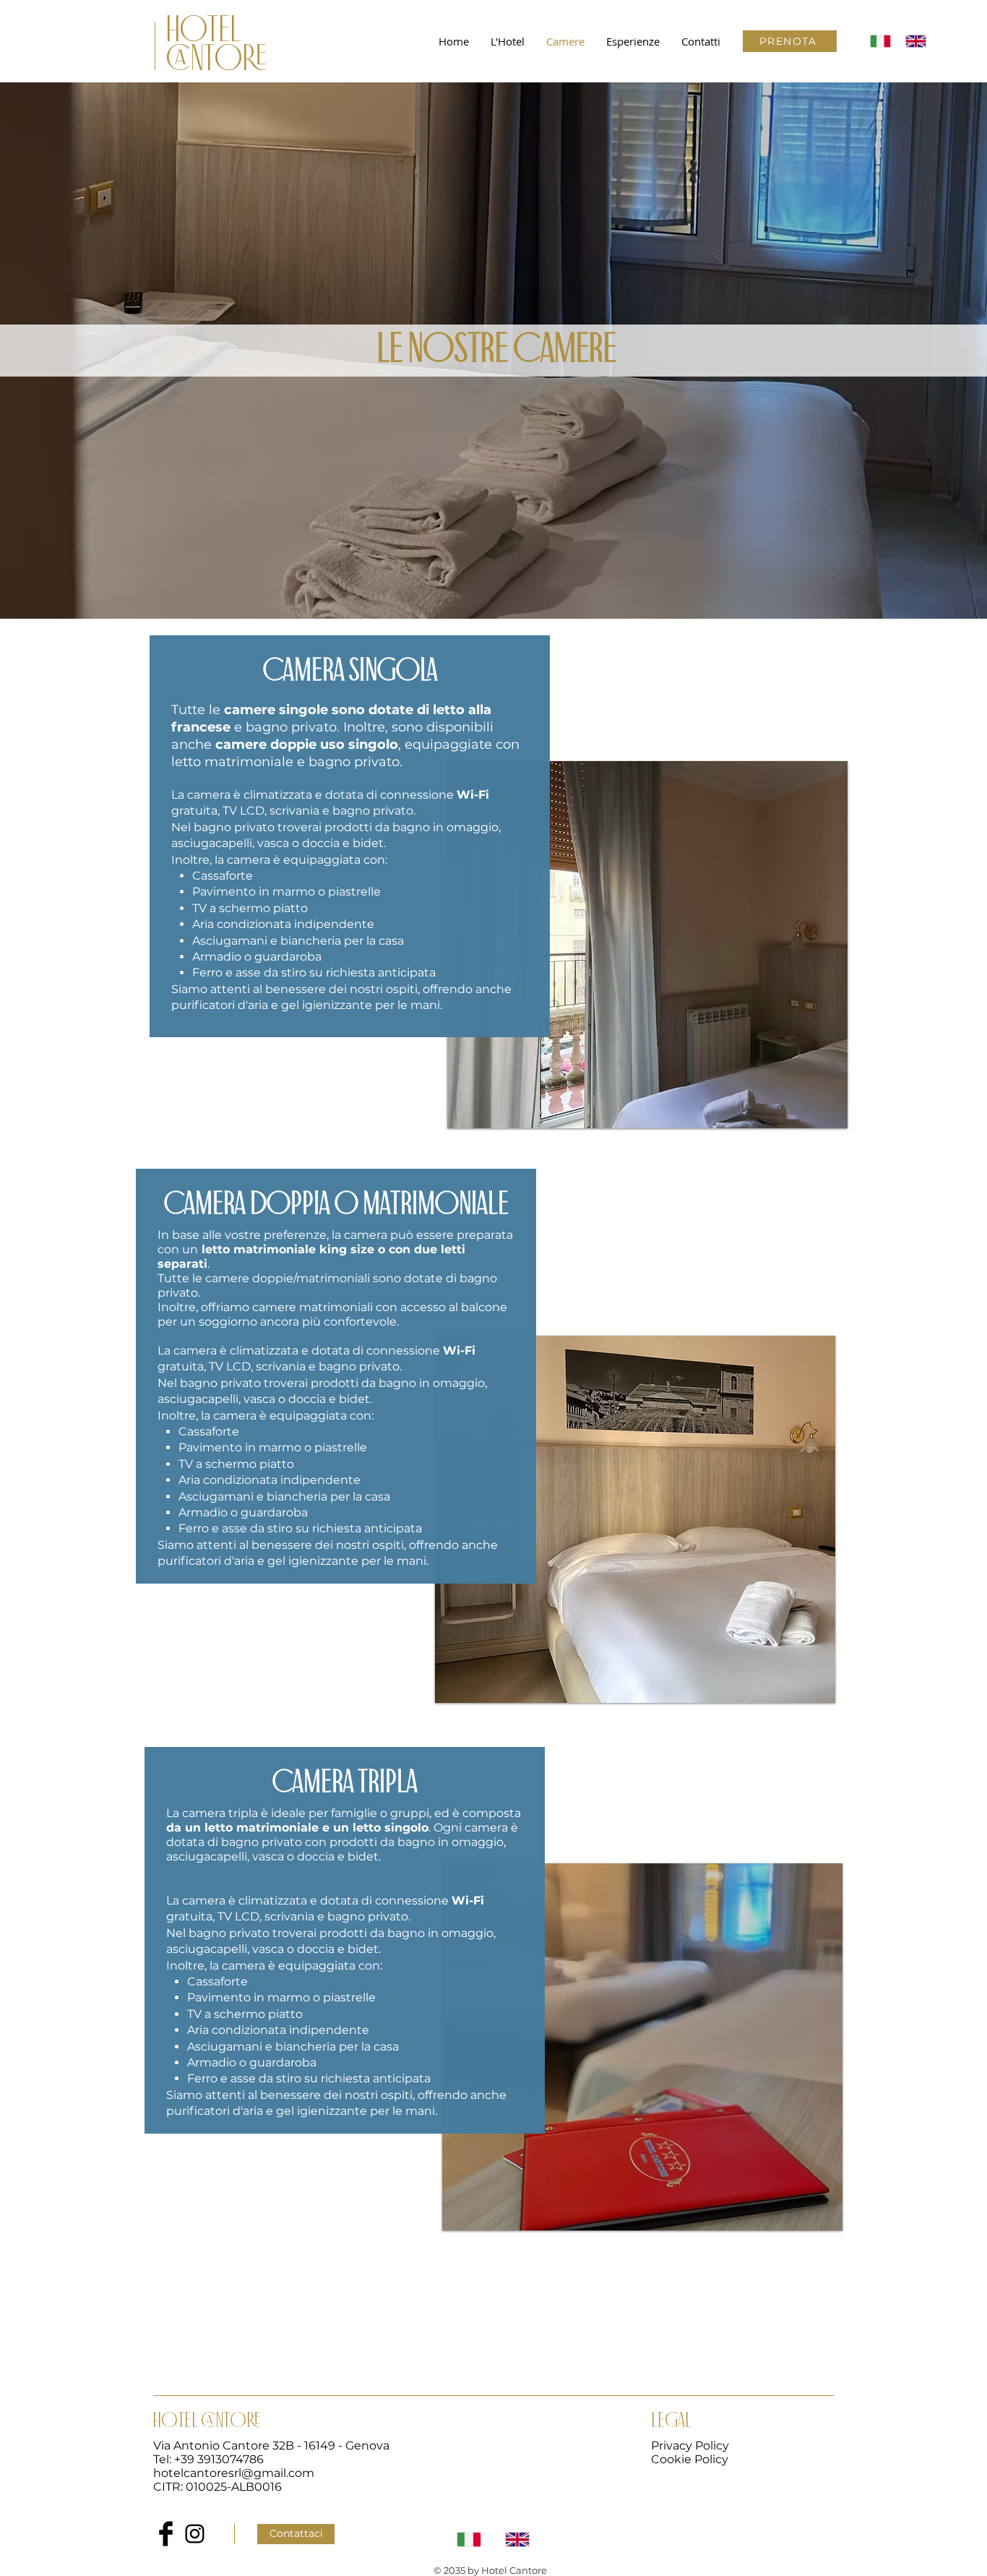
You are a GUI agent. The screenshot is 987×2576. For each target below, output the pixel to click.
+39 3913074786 (219, 2459)
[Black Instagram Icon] (195, 2534)
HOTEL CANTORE (217, 46)
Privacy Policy (690, 2446)
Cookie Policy (690, 2459)
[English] (912, 41)
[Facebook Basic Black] (166, 2534)
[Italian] (877, 41)
